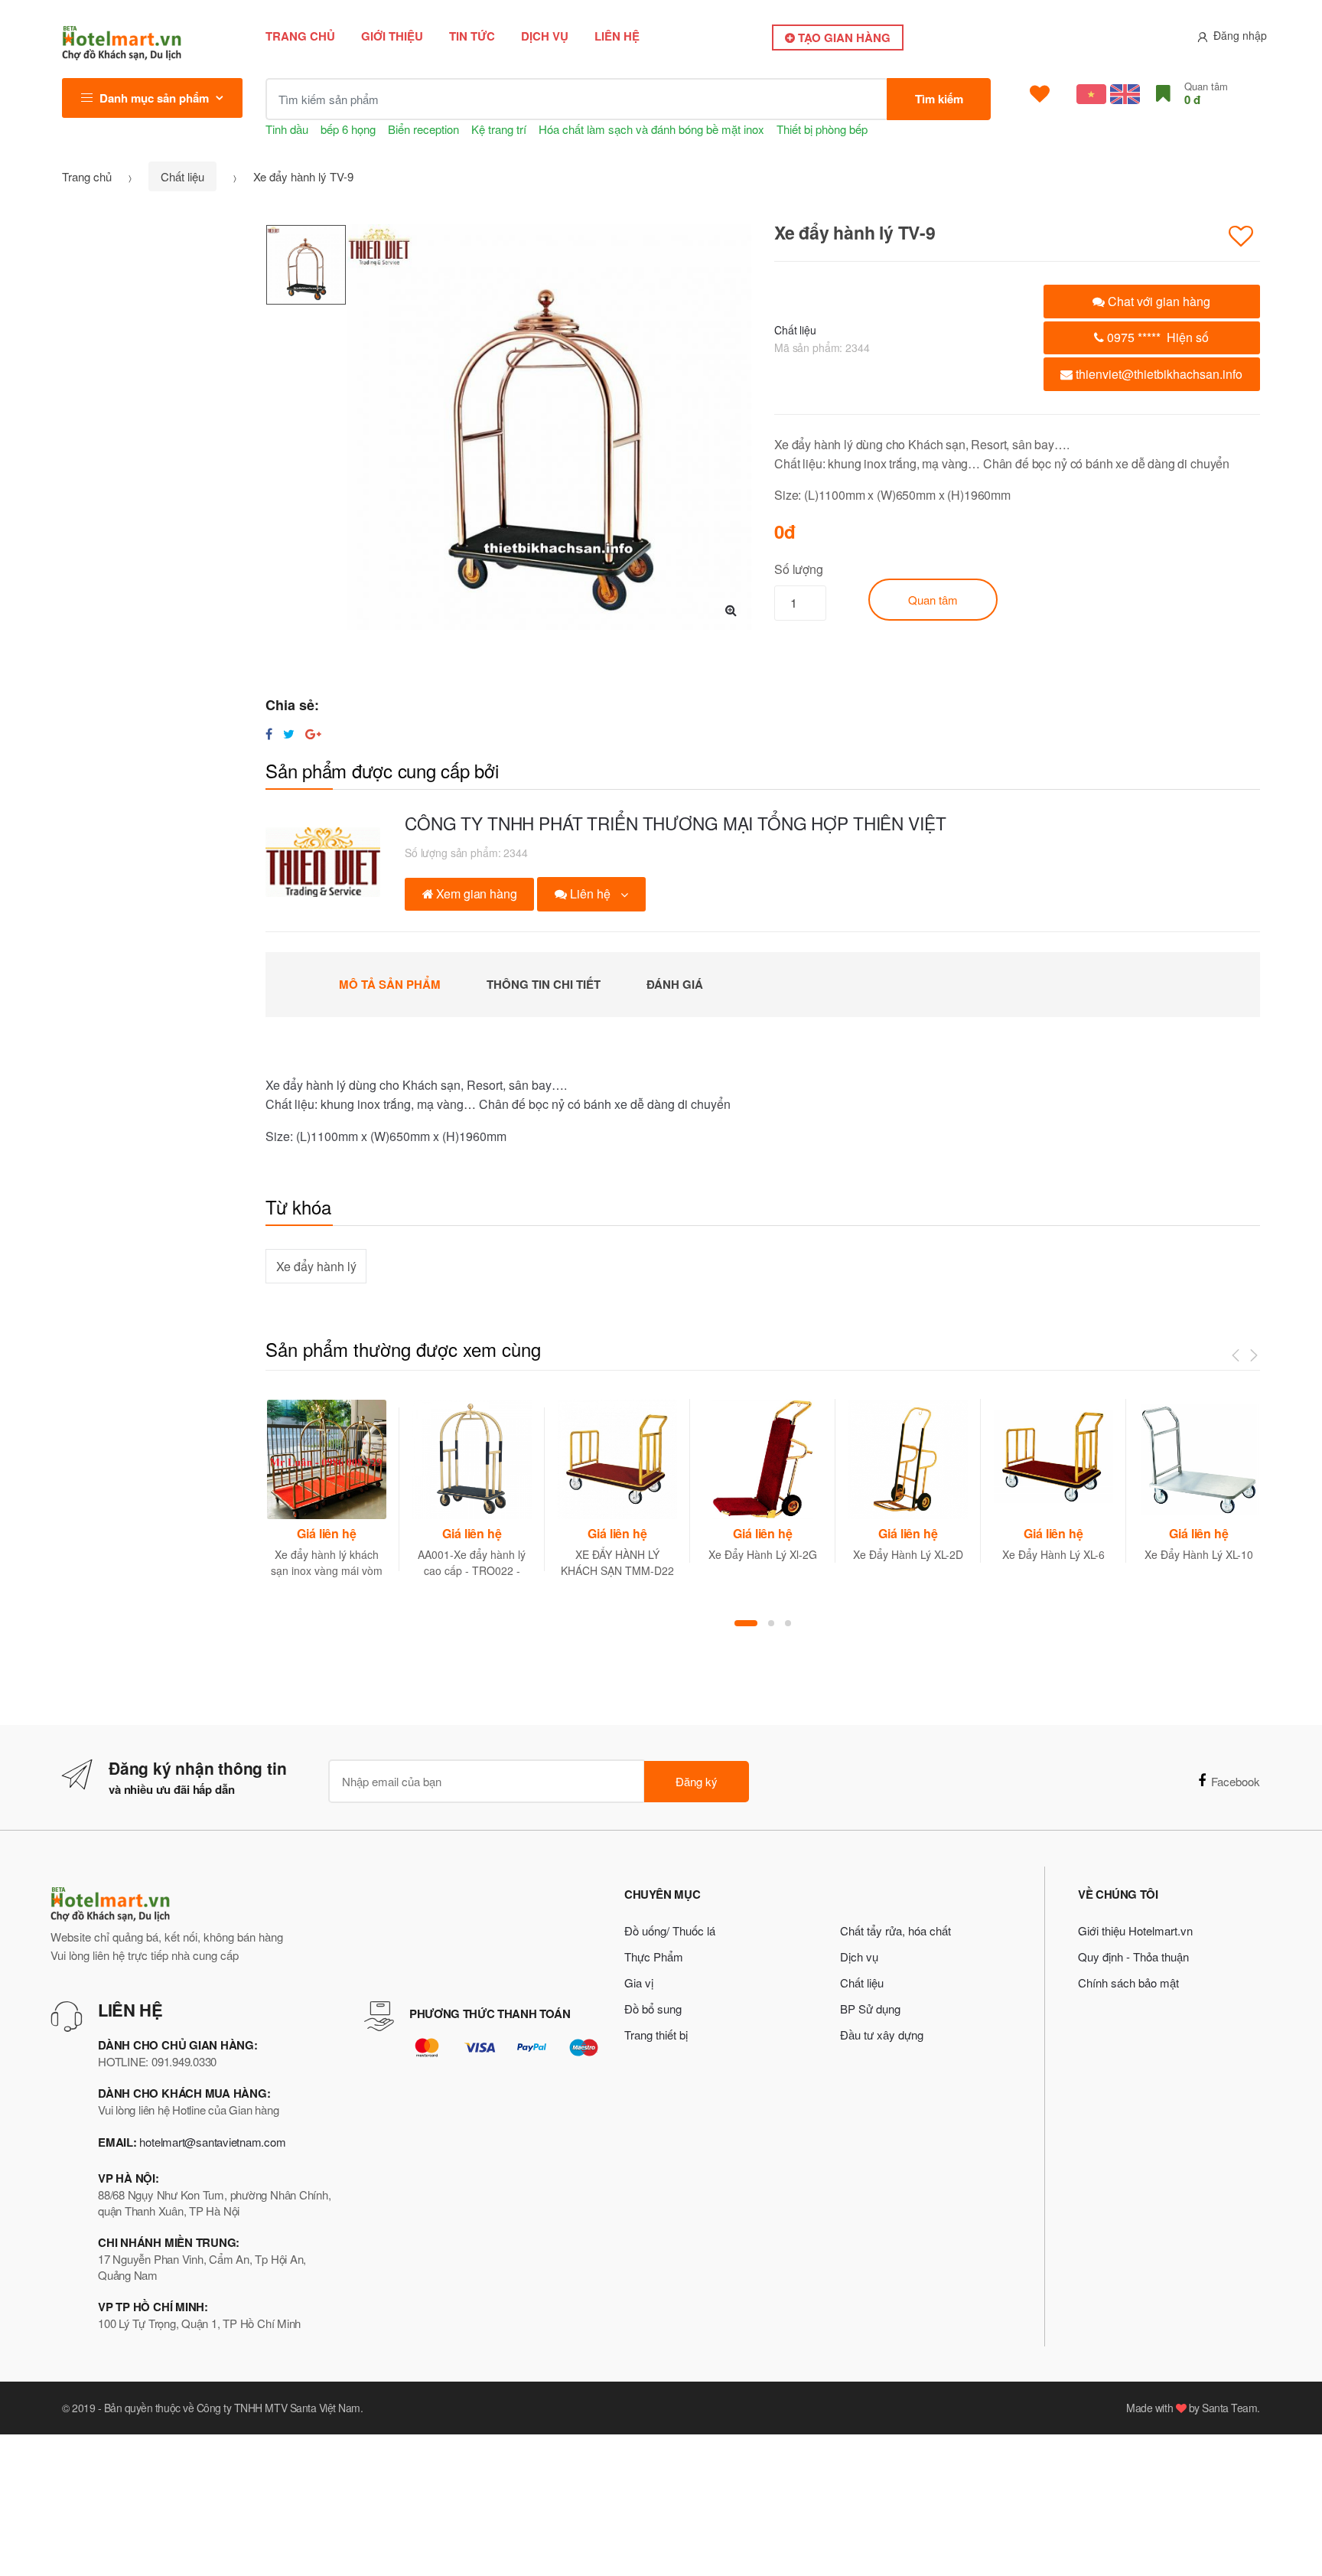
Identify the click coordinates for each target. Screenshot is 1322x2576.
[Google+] (313, 734)
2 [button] (771, 1623)
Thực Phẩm (654, 1956)
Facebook (1236, 1781)
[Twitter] (289, 734)
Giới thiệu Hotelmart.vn (1135, 1930)
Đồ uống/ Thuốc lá (670, 1930)
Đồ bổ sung (653, 2009)
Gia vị (639, 1983)
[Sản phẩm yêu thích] (1040, 94)
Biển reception (423, 129)
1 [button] (746, 1623)
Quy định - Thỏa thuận (1133, 1956)
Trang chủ (300, 36)
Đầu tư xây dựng (882, 2035)
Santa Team (1229, 2408)
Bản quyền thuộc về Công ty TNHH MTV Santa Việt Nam (232, 2408)
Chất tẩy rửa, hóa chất (895, 1930)
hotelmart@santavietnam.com (212, 2142)
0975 (1156, 337)
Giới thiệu (392, 36)
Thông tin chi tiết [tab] (544, 984)
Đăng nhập (1240, 35)
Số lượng (799, 569)
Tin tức (472, 36)
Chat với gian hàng (1158, 301)
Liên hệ (617, 36)
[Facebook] (269, 734)
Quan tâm (933, 600)
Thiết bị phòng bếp (822, 129)
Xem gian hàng (475, 893)
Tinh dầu (287, 129)
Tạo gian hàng (843, 37)
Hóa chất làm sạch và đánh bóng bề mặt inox (651, 129)
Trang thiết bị (656, 2035)
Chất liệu (182, 176)
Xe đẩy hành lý (316, 1266)
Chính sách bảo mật (1128, 1983)
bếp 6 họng (348, 129)
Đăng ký (697, 1781)
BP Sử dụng (870, 2009)
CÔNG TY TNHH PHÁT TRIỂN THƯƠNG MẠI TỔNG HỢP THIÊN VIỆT (675, 823)
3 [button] (788, 1623)
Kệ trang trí (499, 129)
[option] (549, 427)
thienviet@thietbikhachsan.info (1158, 374)
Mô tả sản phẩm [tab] (390, 984)
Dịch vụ (545, 36)
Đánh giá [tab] (675, 984)
